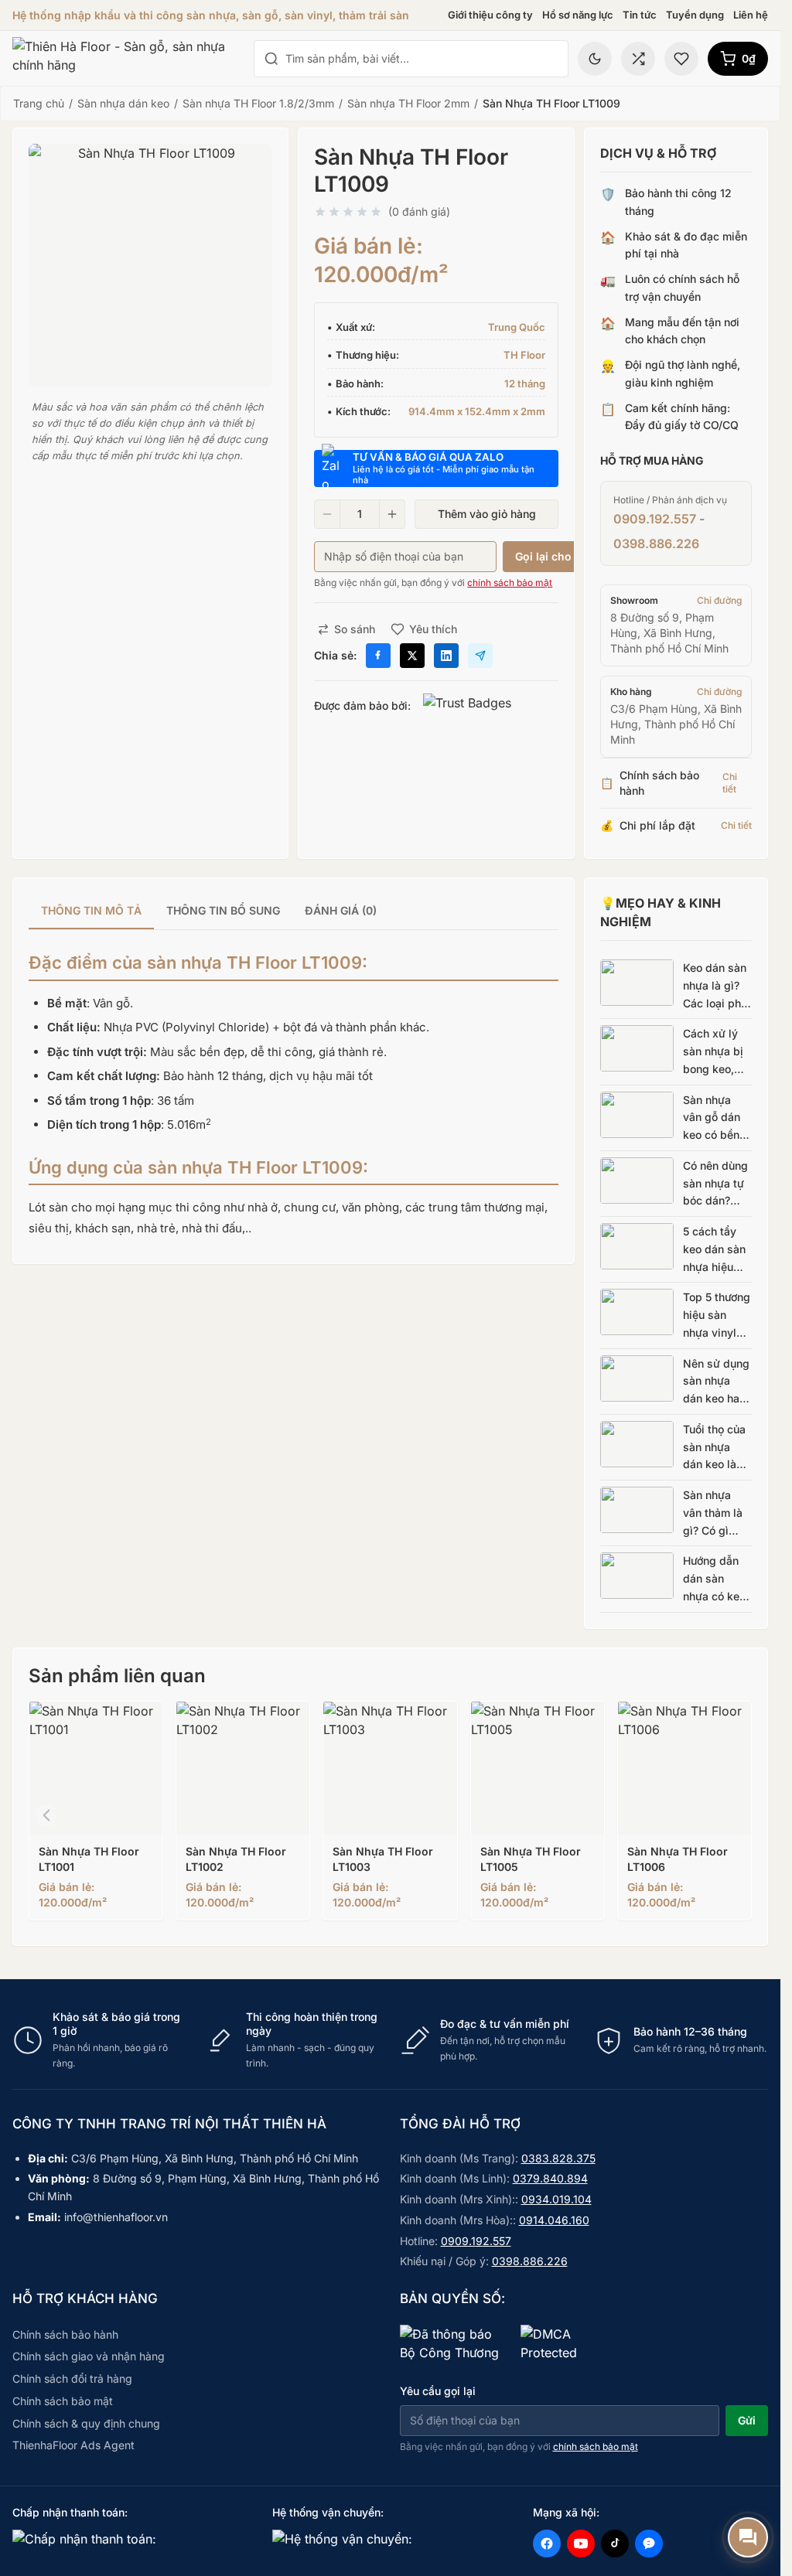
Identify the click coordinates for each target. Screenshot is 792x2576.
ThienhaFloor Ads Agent (73, 2445)
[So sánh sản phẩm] (638, 59)
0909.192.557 (655, 519)
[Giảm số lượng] (327, 514)
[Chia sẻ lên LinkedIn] (446, 656)
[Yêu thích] (681, 59)
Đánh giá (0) (341, 910)
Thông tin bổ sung (223, 910)
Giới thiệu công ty (490, 15)
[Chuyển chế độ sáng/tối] (595, 59)
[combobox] (422, 59)
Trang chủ (39, 103)
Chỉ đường (719, 600)
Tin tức (640, 15)
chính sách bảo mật (510, 583)
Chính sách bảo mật (63, 2401)
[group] (294, 912)
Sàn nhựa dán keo (123, 103)
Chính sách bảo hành (65, 2334)
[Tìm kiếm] (271, 59)
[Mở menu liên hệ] (748, 2537)
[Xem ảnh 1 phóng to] (150, 266)
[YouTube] (581, 2544)
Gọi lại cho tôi (552, 556)
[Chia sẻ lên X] (412, 656)
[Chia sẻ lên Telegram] (480, 656)
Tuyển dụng (695, 15)
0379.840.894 (550, 2178)
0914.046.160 (554, 2220)
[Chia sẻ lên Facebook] (378, 656)
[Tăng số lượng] (392, 514)
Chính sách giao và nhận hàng (89, 2356)
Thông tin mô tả (91, 910)
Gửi (747, 2420)
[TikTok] (615, 2544)
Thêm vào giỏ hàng (487, 514)
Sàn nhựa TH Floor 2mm (408, 103)
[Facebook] (547, 2544)
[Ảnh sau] (734, 1815)
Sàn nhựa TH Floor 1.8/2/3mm (258, 103)
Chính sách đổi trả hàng (72, 2378)
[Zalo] (649, 2544)
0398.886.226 (656, 543)
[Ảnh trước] (46, 1815)
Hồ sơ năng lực (578, 15)
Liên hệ (751, 15)
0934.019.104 (556, 2199)
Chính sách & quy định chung (86, 2423)
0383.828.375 (558, 2158)
